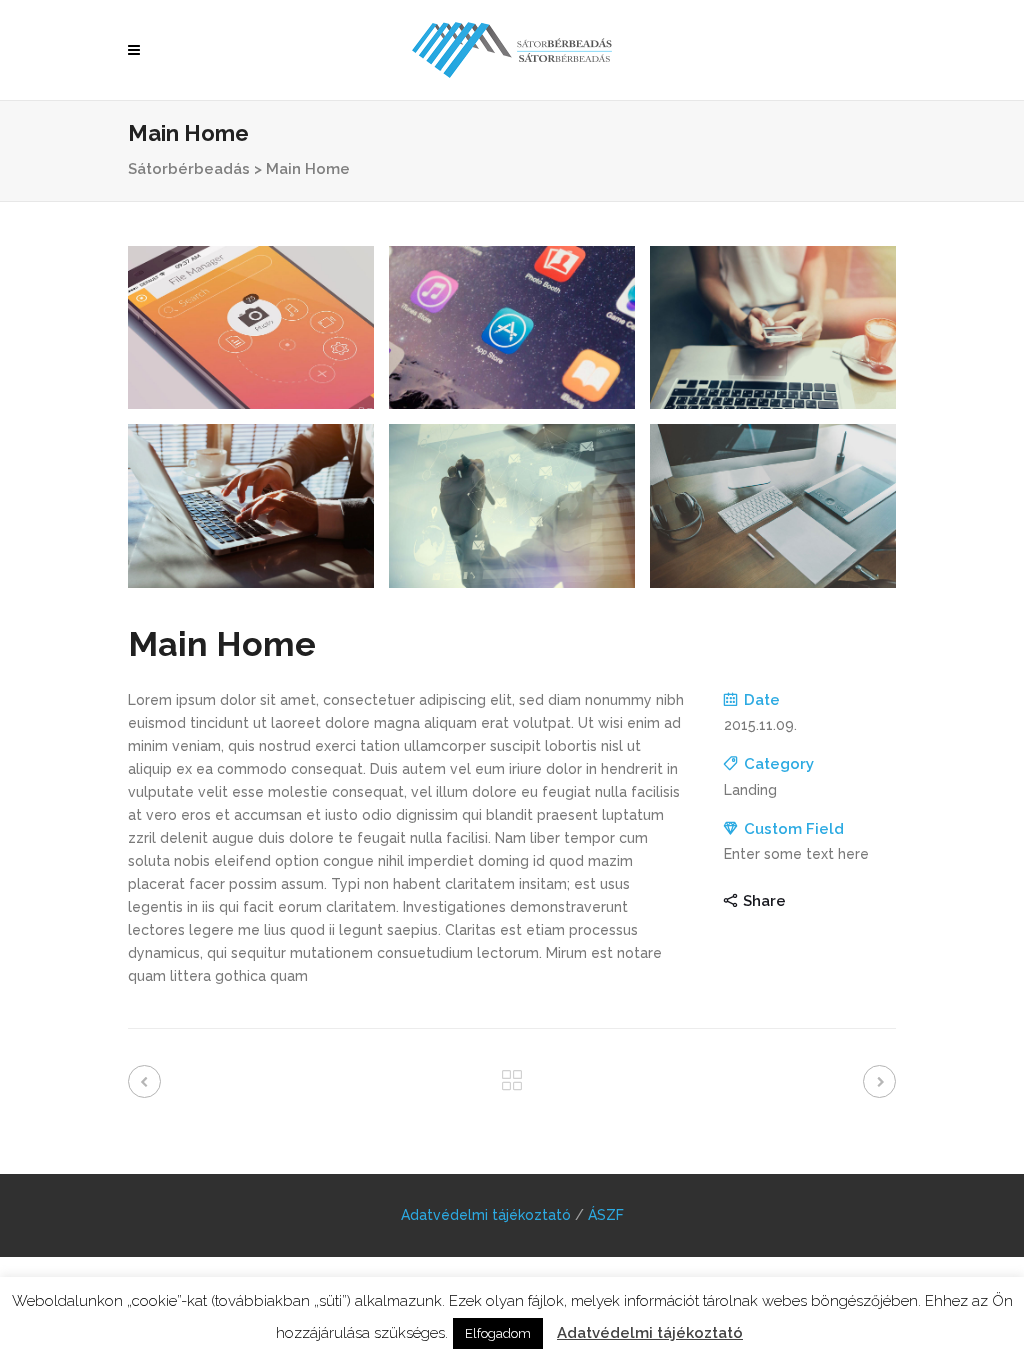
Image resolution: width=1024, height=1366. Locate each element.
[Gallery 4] (251, 505)
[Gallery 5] (512, 505)
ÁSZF (606, 1215)
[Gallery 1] (251, 327)
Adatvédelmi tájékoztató (486, 1215)
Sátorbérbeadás (189, 169)
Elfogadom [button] (498, 1333)
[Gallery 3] (773, 327)
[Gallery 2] (512, 327)
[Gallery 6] (773, 505)
